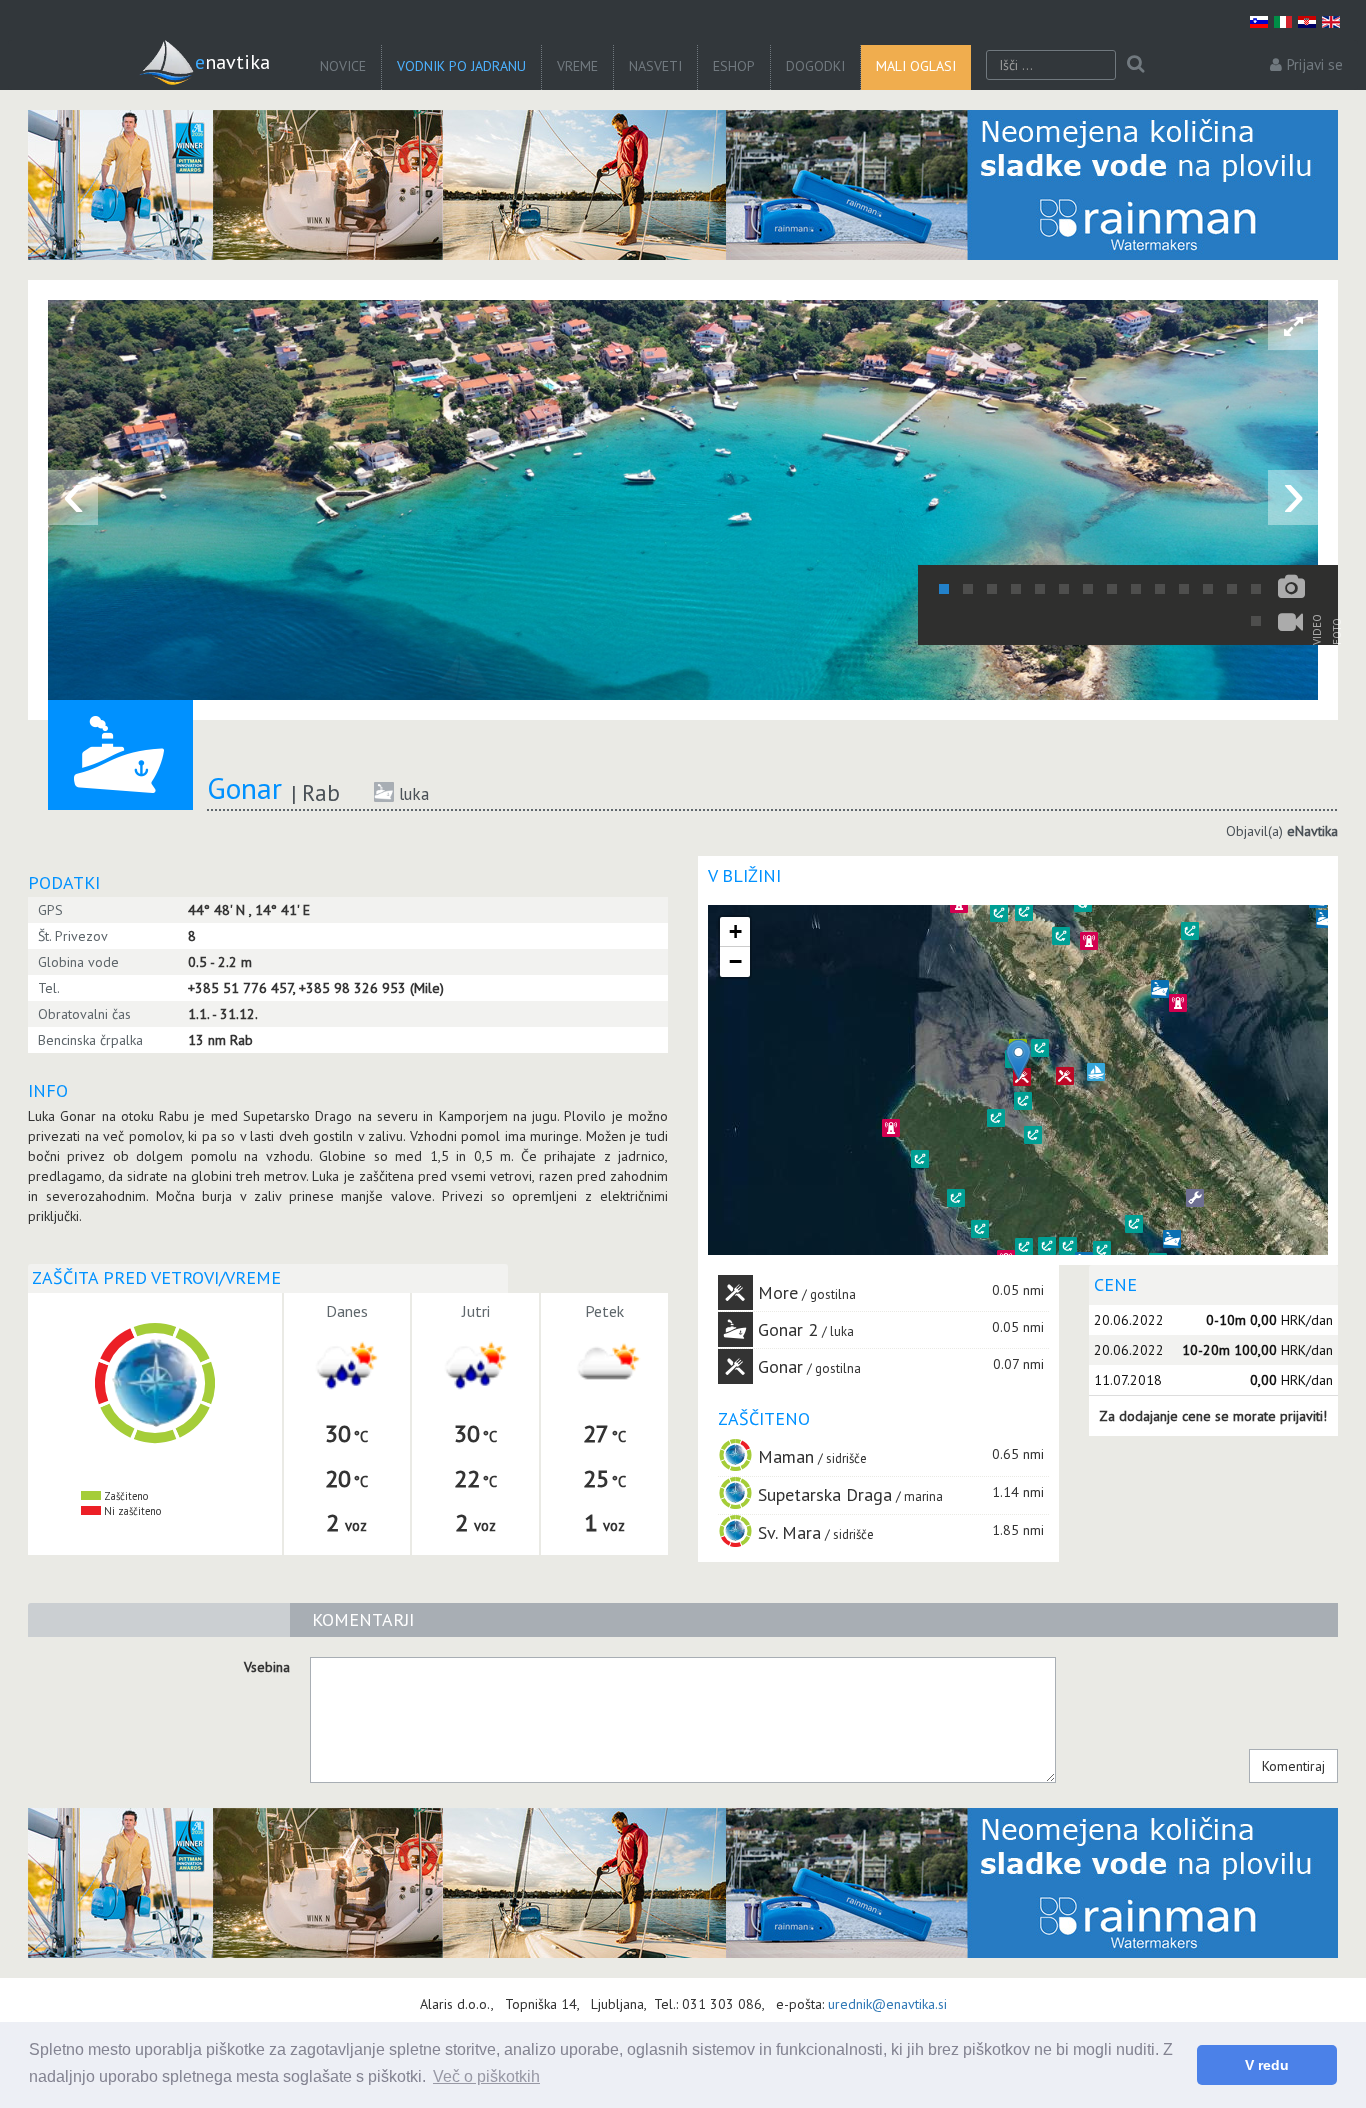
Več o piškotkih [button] (486, 2076)
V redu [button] (1267, 2065)
